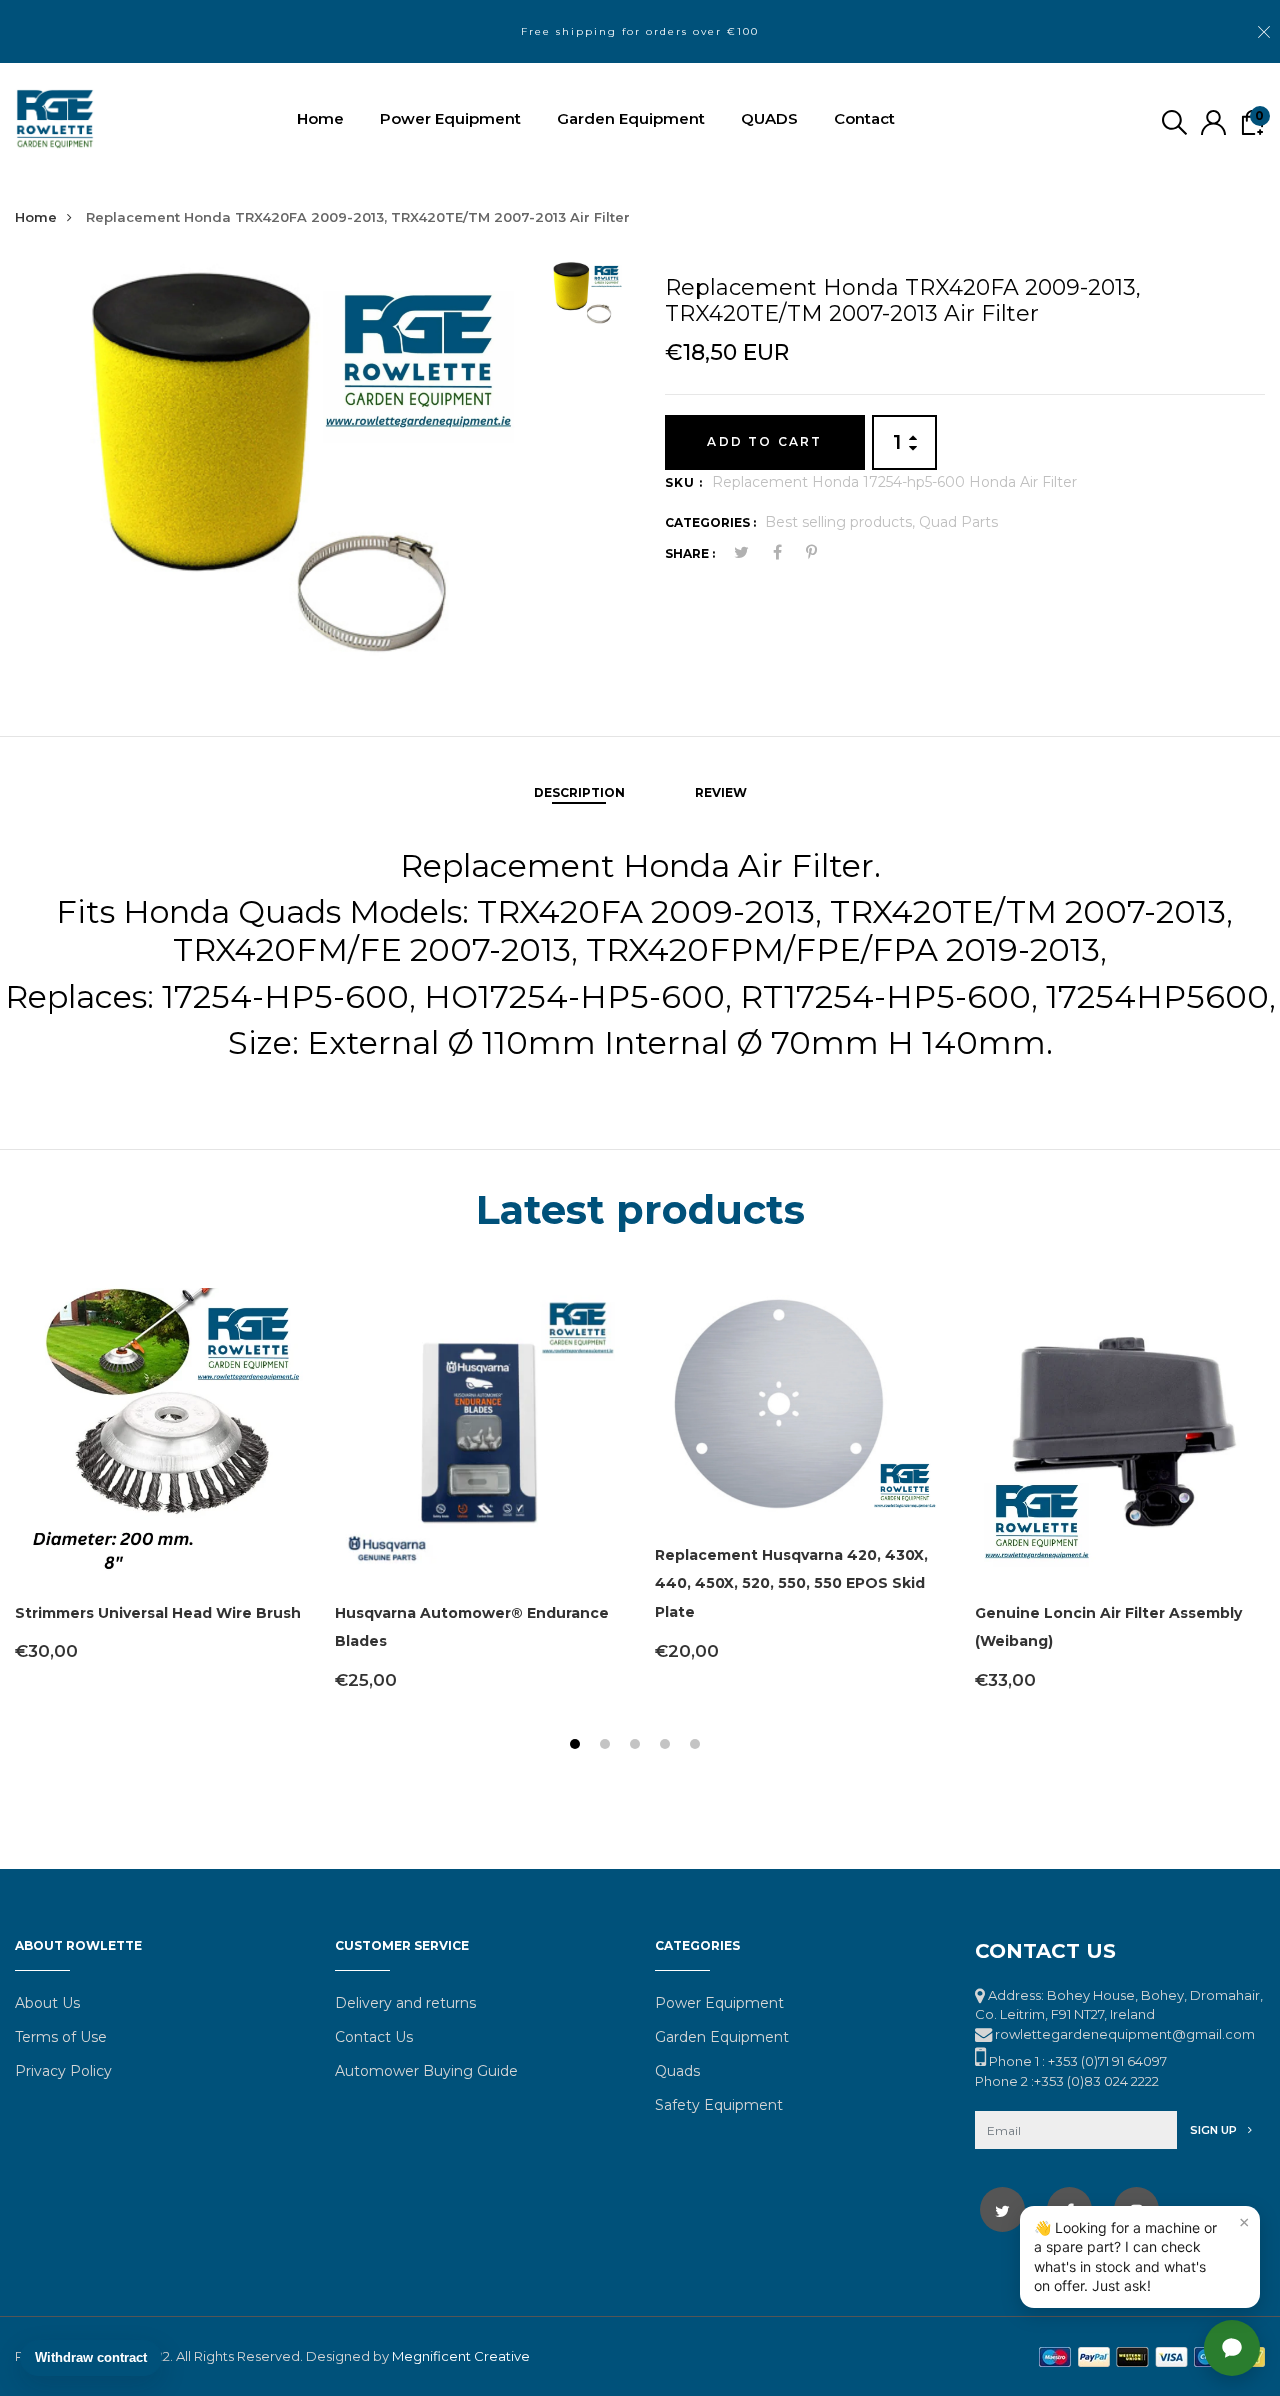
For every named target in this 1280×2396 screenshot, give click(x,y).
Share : (690, 553)
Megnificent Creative (461, 2356)
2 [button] (607, 1746)
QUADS (769, 118)
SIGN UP (1215, 2130)
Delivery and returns (405, 2003)
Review (721, 792)
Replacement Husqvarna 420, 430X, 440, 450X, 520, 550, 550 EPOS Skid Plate (791, 1584)
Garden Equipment (631, 118)
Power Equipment (450, 118)
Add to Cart (764, 441)
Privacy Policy (63, 2071)
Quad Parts (958, 522)
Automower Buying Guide (426, 2071)
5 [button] (697, 1746)
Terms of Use (61, 2037)
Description (579, 792)
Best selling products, (842, 522)
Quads (677, 2071)
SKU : (684, 482)
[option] (270, 463)
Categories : (710, 522)
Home (320, 118)
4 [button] (667, 1746)
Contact (864, 118)
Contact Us (374, 2037)
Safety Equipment (719, 2105)
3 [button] (637, 1746)
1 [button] (577, 1746)
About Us (47, 2003)
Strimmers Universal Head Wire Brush (158, 1613)
